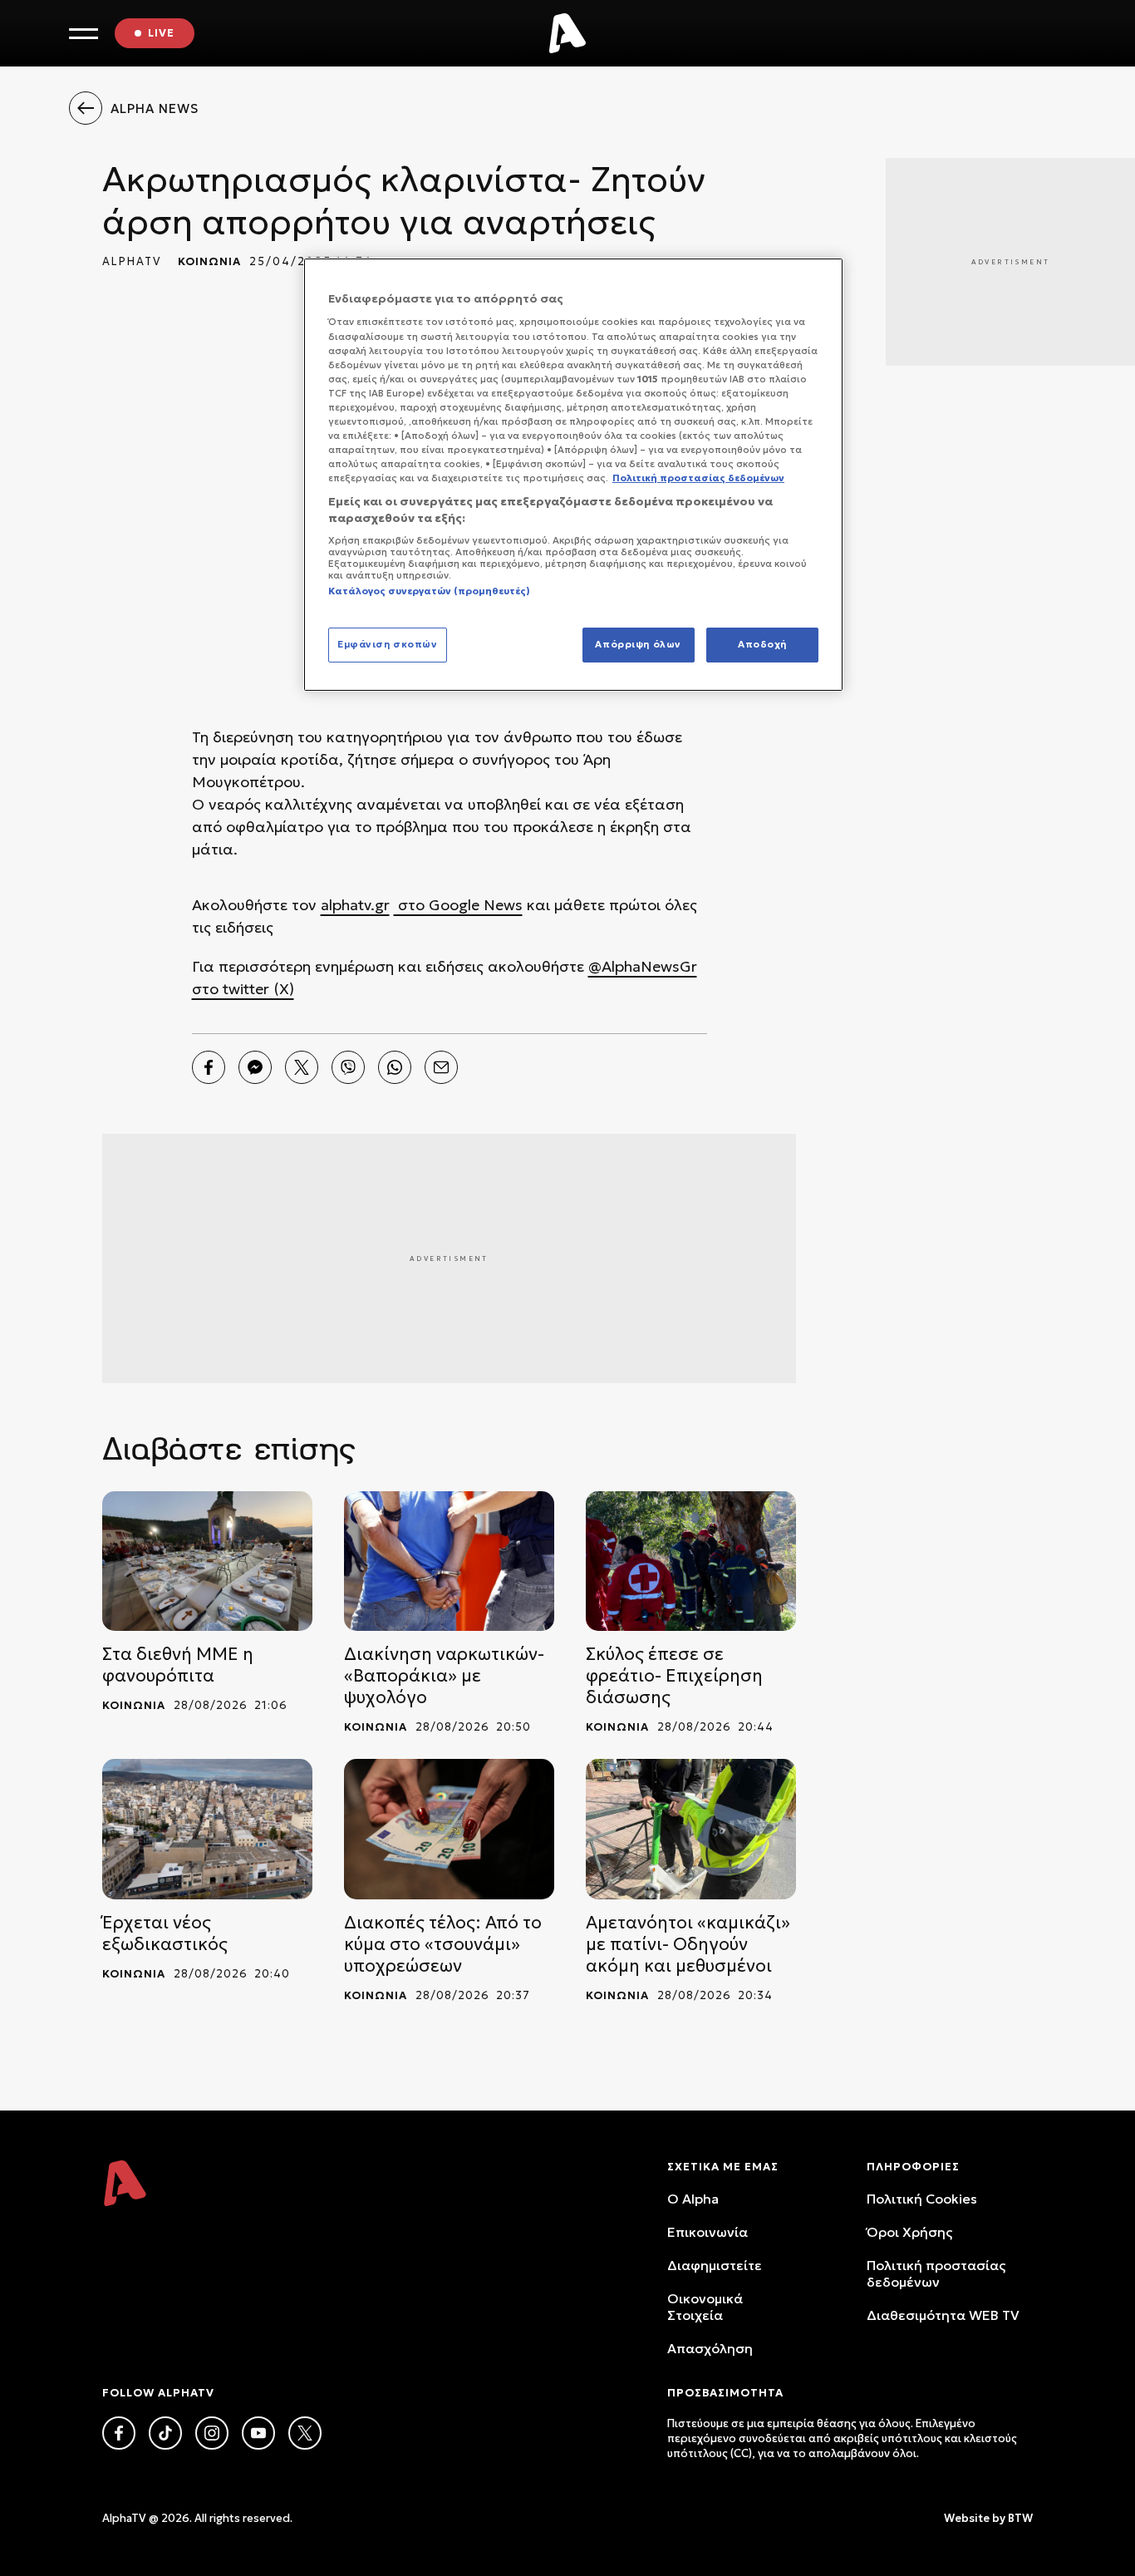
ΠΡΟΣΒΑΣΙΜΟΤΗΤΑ (725, 2393)
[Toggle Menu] (84, 34)
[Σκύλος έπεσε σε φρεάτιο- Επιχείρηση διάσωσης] (691, 1561)
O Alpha (693, 2199)
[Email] (441, 1067)
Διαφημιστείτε (715, 2265)
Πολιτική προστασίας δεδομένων (936, 2273)
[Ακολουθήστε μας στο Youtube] (258, 2433)
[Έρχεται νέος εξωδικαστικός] (207, 1829)
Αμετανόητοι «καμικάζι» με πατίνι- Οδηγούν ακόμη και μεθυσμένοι (688, 1944)
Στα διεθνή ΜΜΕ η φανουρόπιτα (178, 1665)
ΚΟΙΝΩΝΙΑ (209, 261)
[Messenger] (255, 1067)
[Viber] (348, 1067)
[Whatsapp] (395, 1067)
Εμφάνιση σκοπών (388, 644)
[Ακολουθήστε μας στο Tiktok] (165, 2433)
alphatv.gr (355, 905)
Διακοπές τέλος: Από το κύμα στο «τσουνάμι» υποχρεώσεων (443, 1944)
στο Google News (458, 905)
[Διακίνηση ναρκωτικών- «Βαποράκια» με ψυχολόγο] (449, 1561)
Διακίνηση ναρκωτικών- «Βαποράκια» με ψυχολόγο (444, 1676)
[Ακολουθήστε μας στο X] (305, 2433)
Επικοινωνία (708, 2232)
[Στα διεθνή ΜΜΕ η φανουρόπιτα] (207, 1561)
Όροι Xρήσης (909, 2232)
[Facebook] (209, 1067)
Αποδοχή (762, 644)
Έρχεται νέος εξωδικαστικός (165, 1933)
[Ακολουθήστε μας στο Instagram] (212, 2433)
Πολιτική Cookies (922, 2199)
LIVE (161, 33)
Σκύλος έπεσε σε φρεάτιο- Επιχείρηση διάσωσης (674, 1676)
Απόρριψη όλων (638, 644)
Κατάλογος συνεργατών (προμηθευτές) (429, 591)
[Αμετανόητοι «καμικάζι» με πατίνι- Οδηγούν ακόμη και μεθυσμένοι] (691, 1829)
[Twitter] (302, 1067)
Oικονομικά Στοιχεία (705, 2307)
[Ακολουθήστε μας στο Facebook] (119, 2433)
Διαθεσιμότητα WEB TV (943, 2315)
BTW (1020, 2518)
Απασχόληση (710, 2348)
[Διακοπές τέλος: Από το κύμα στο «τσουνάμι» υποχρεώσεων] (449, 1829)
